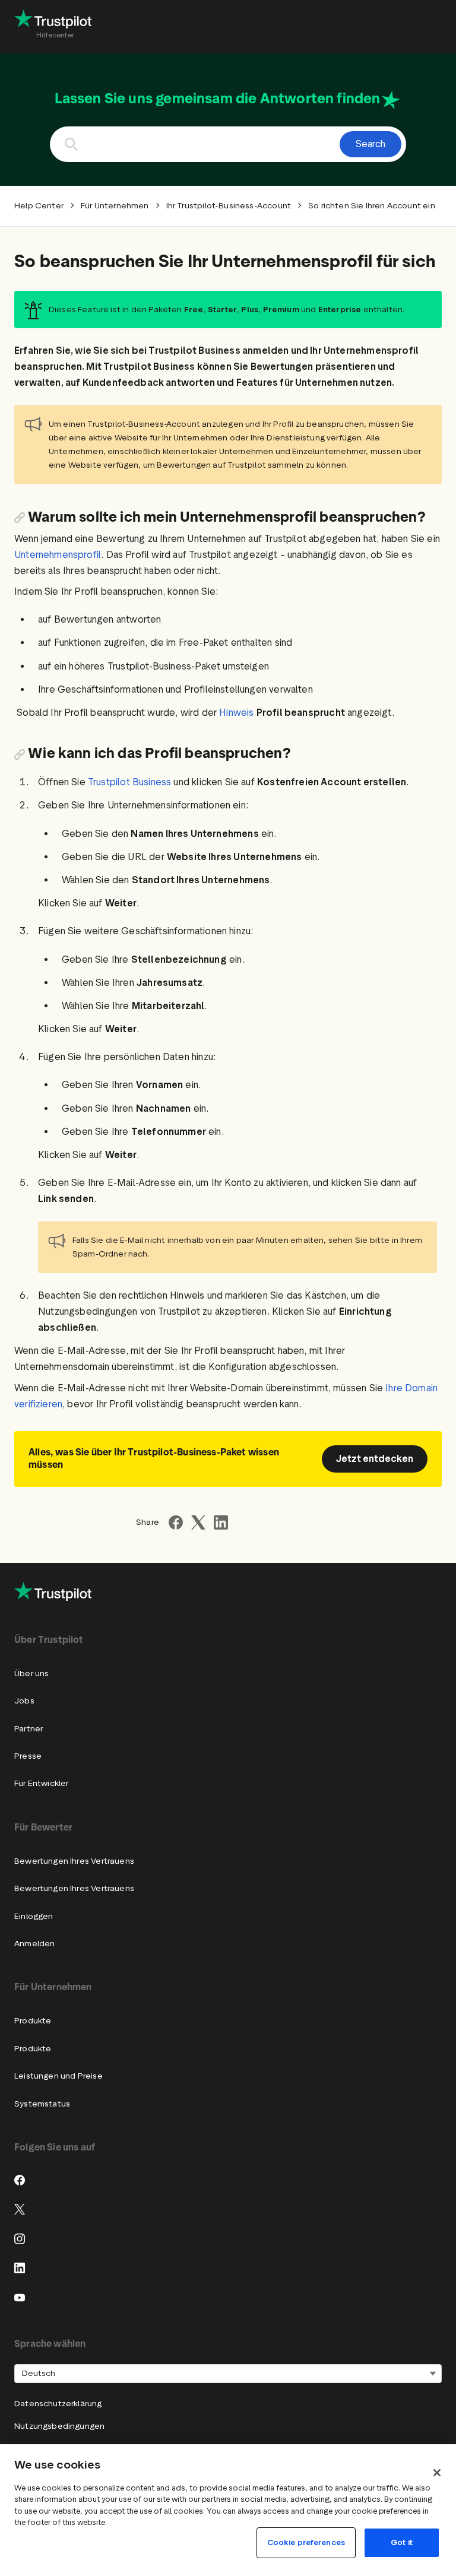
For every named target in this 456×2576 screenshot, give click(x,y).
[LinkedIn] (20, 2268)
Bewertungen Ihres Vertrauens (74, 1861)
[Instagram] (20, 2239)
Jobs (24, 1701)
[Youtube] (20, 2298)
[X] (20, 2209)
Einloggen (34, 1916)
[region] (228, 2510)
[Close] (437, 2473)
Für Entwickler (41, 1783)
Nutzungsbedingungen (59, 2426)
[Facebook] (20, 2180)
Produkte (33, 2021)
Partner (28, 1729)
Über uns (31, 1674)
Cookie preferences (306, 2542)
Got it (402, 2542)
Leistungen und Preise (58, 2076)
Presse (28, 1756)
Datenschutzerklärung (58, 2404)
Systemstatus (42, 2104)
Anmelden (34, 1944)
